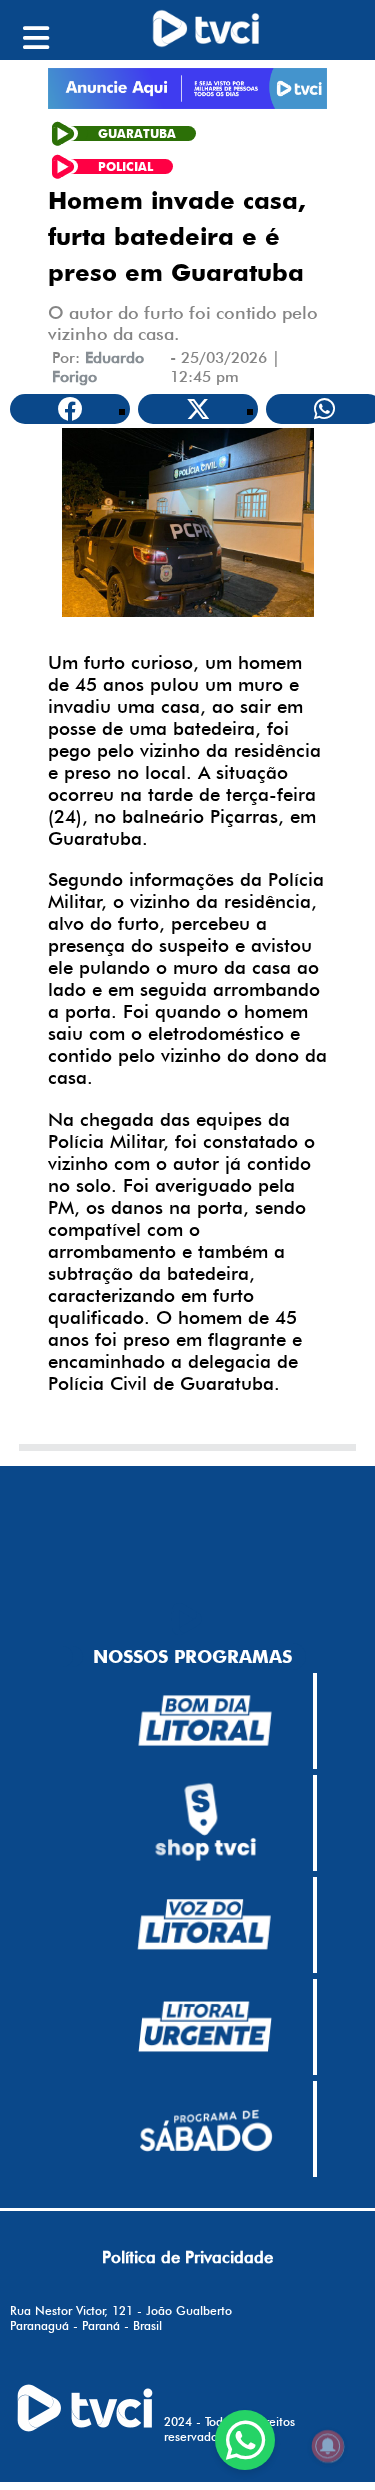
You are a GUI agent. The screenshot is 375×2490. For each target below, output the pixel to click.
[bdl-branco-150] (205, 1721)
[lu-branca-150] (205, 2027)
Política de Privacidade (187, 2257)
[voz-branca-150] (205, 1925)
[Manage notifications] (328, 2446)
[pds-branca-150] (205, 2129)
